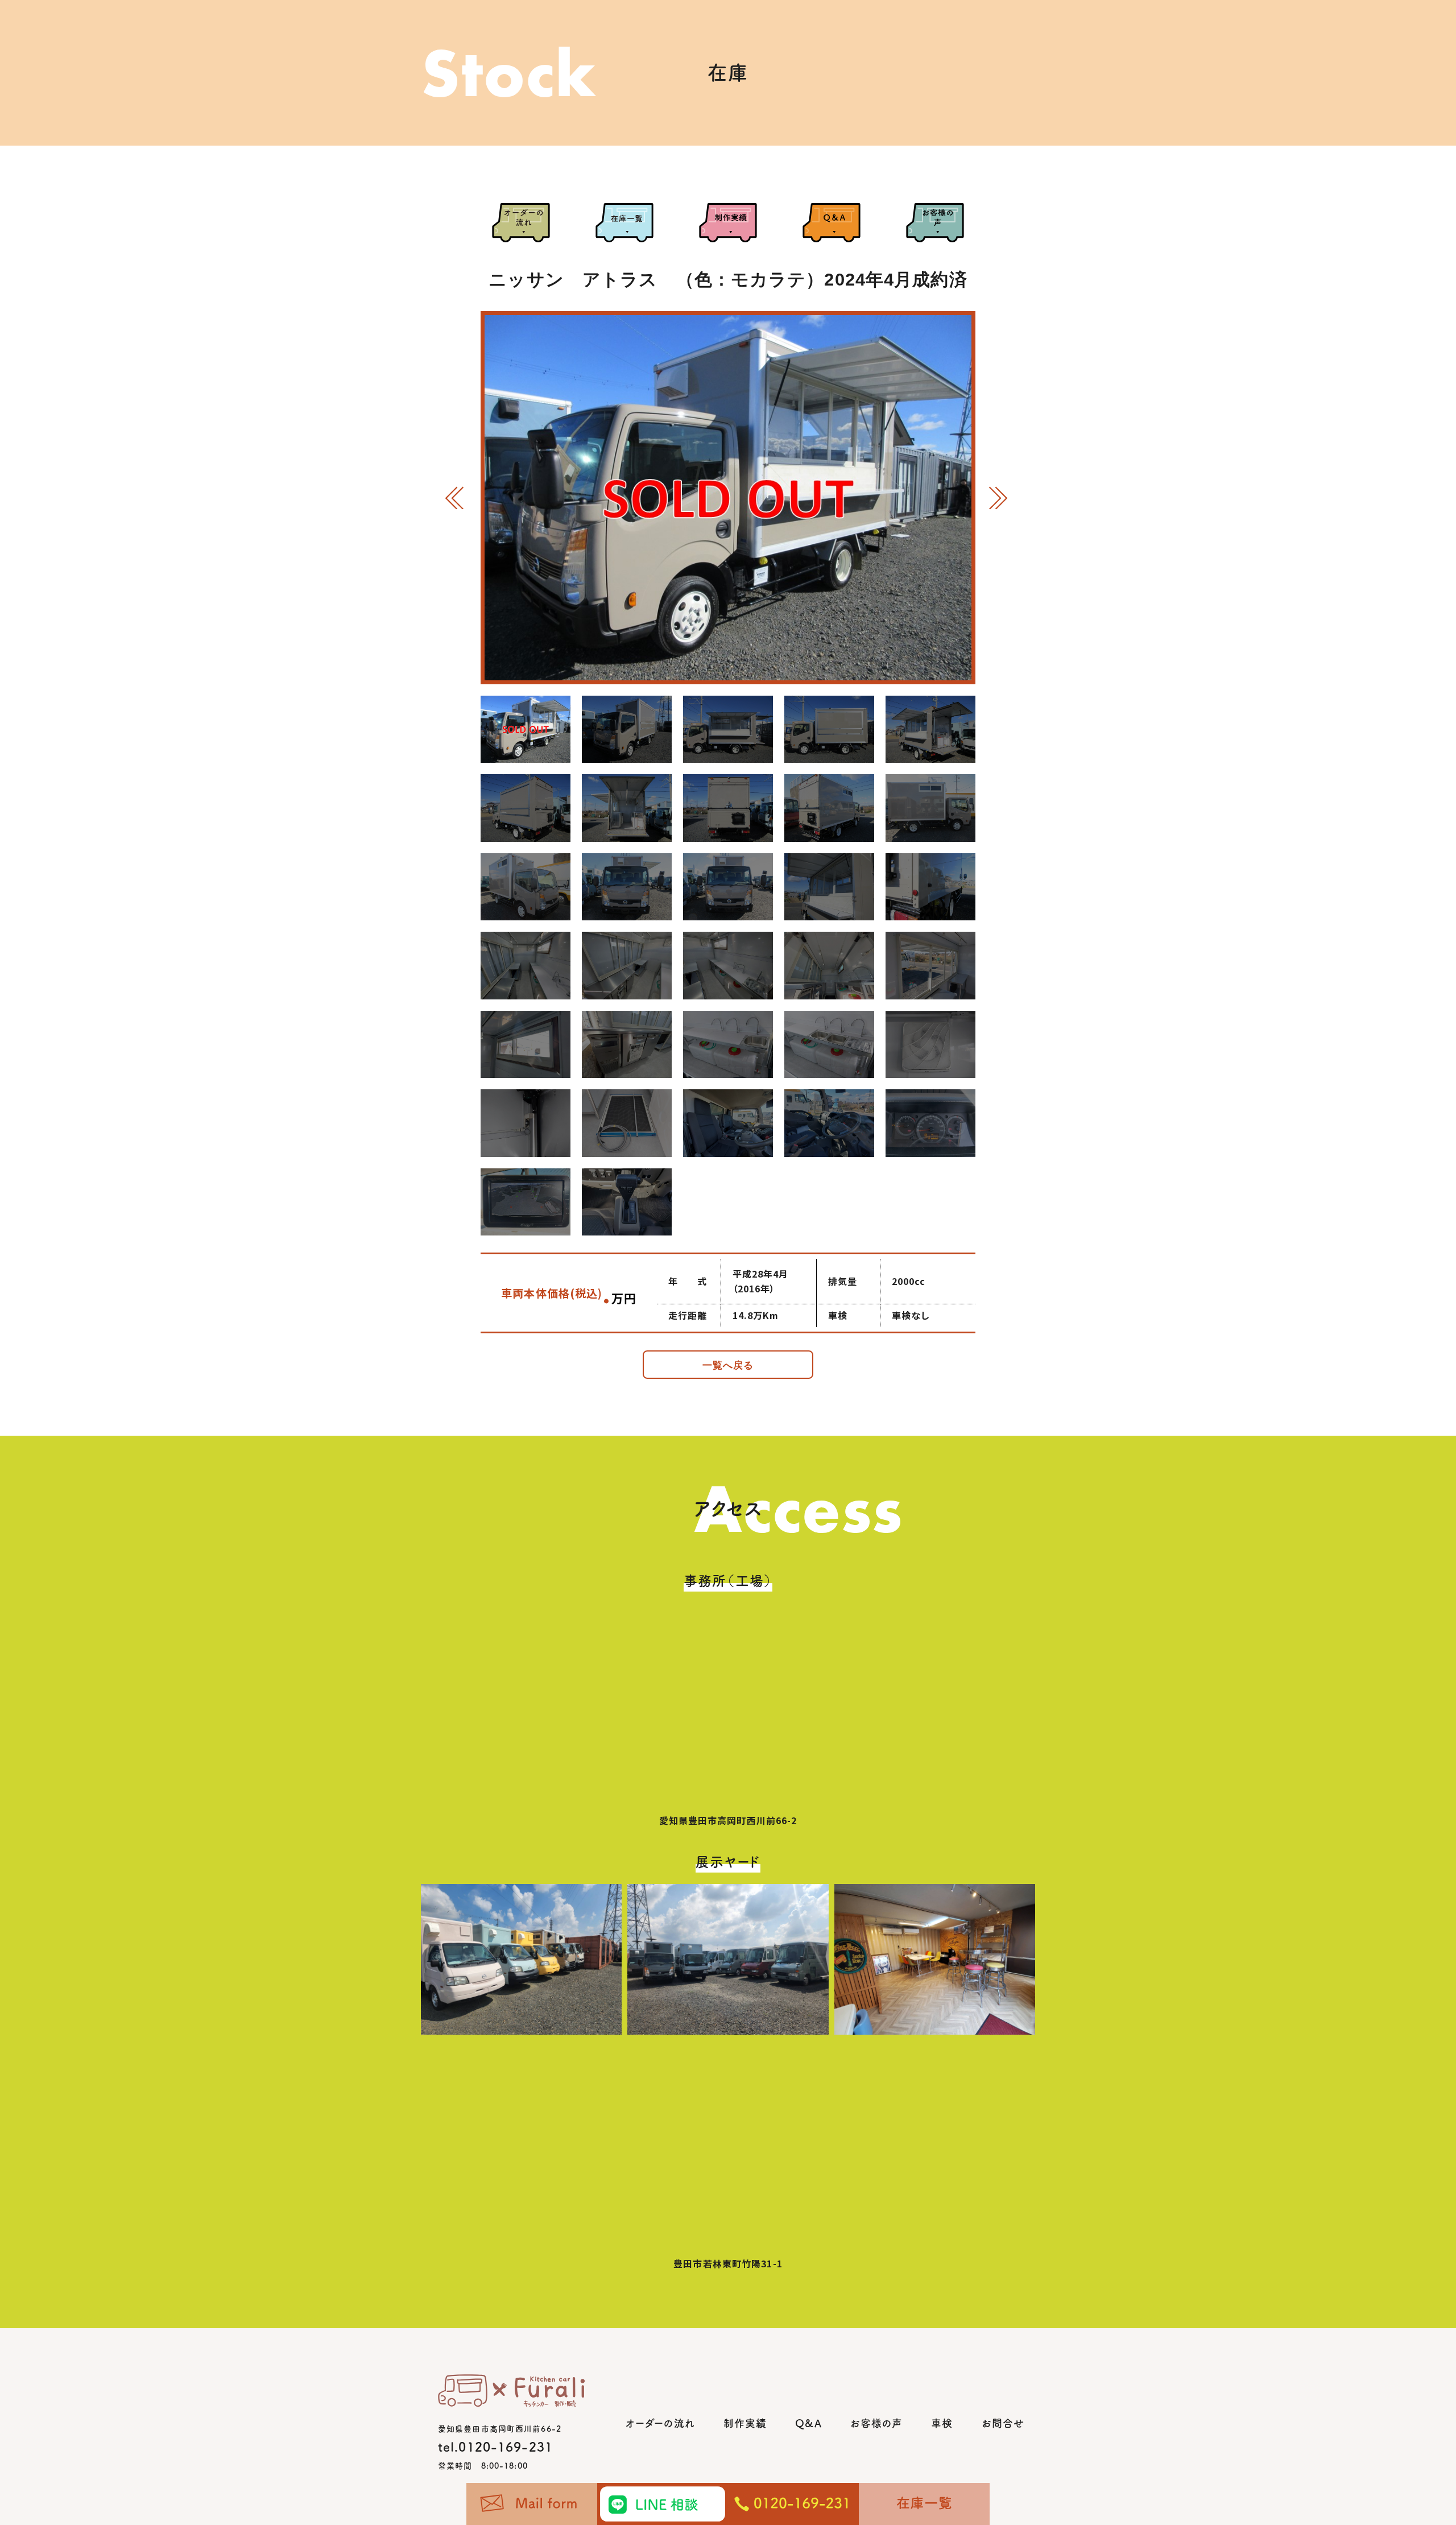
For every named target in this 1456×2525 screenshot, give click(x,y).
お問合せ (1003, 2423)
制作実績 (745, 2423)
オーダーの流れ (660, 2423)
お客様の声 (877, 2423)
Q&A (808, 2423)
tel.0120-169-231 (495, 2447)
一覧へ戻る (728, 1365)
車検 (942, 2423)
